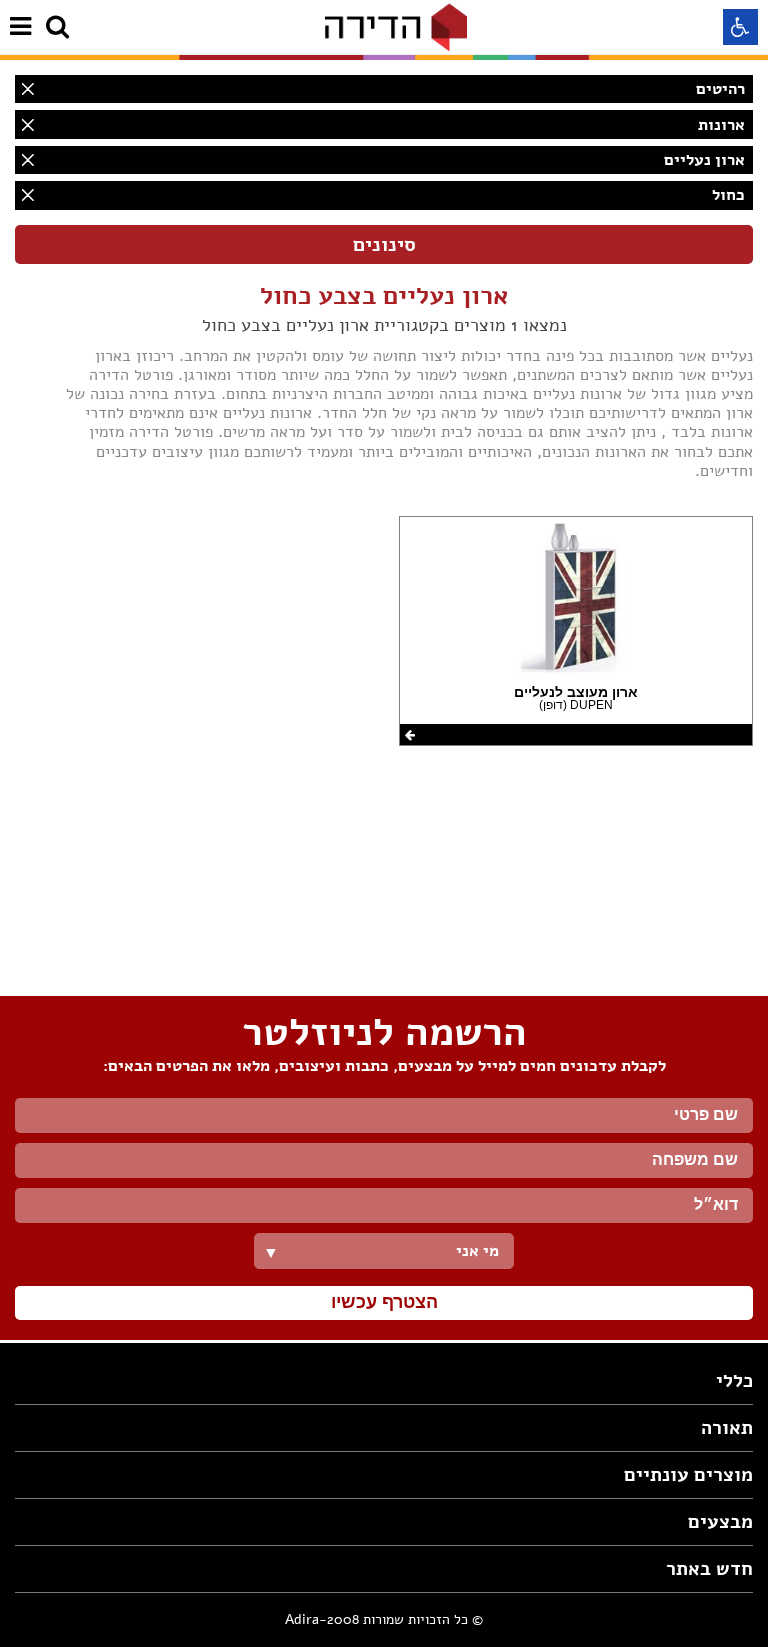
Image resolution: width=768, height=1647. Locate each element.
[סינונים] (384, 244)
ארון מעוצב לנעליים (576, 692)
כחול (728, 195)
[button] (740, 27)
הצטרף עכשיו (384, 1302)
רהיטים (720, 89)
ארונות (721, 125)
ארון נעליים (704, 160)
